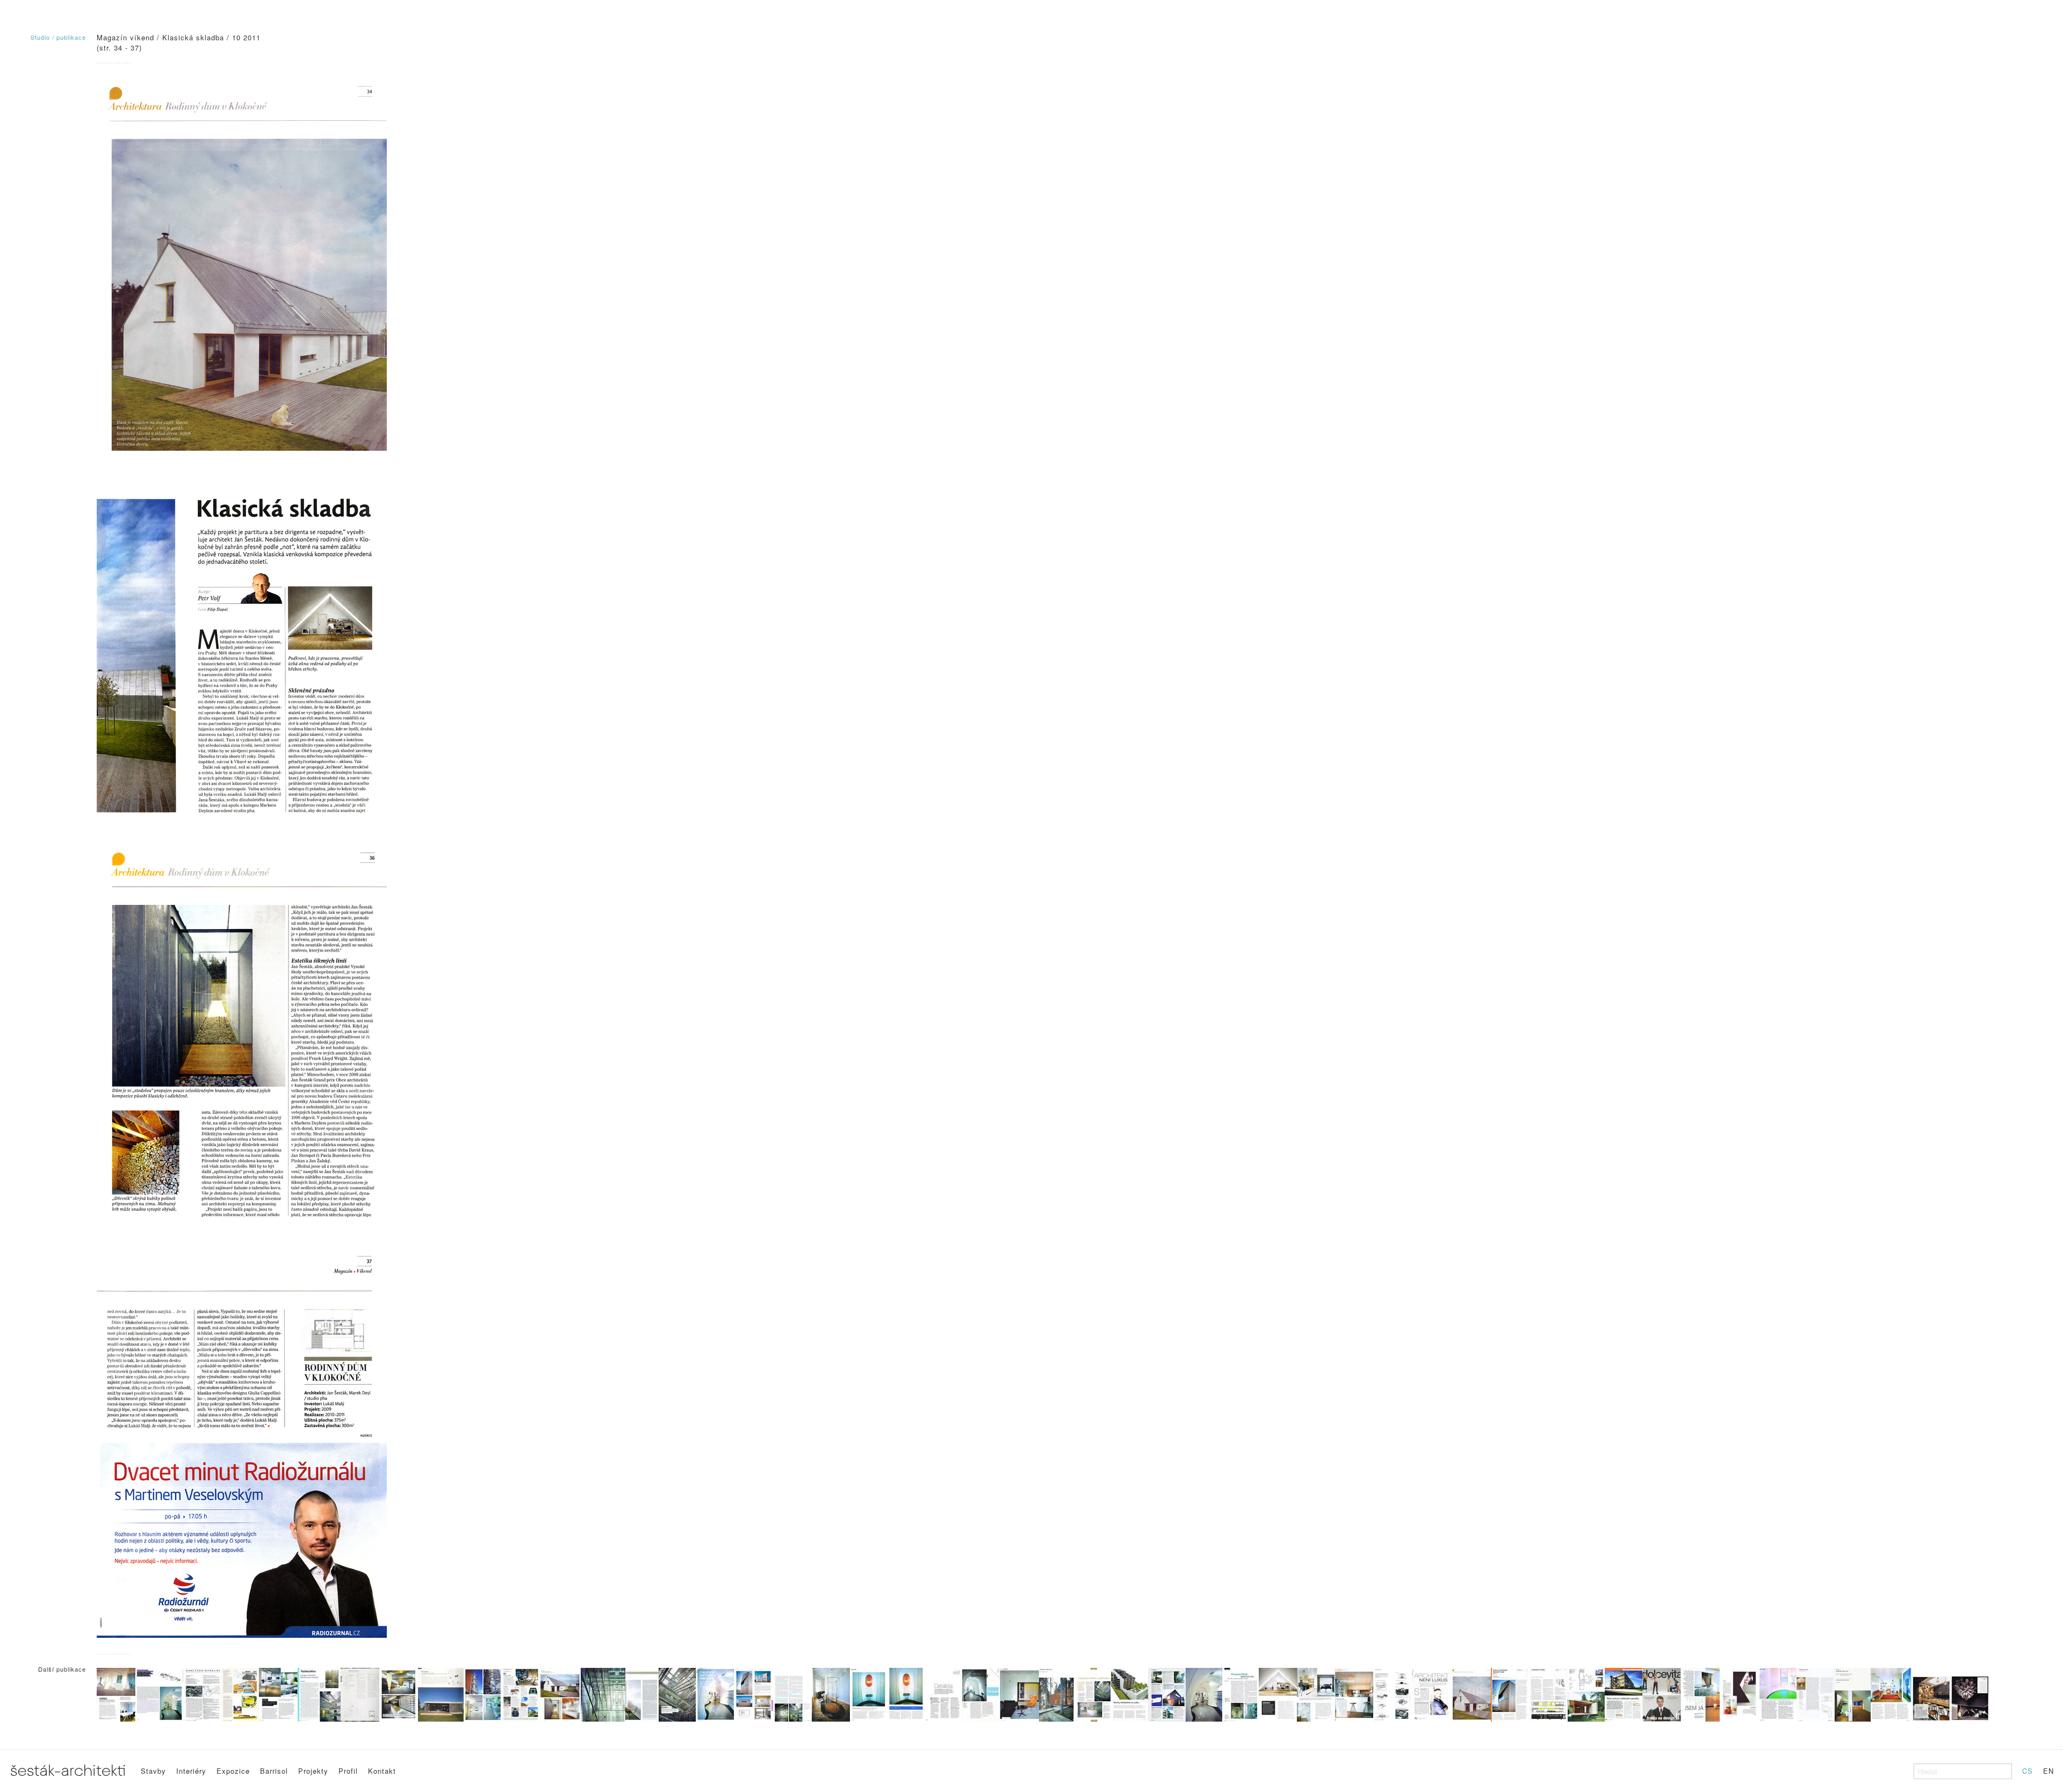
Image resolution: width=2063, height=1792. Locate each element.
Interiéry (191, 1771)
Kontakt (382, 1771)
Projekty (313, 1771)
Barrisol (274, 1771)
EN (2048, 1771)
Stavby (153, 1771)
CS (2028, 1771)
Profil (348, 1771)
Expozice (233, 1771)
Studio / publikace (58, 37)
